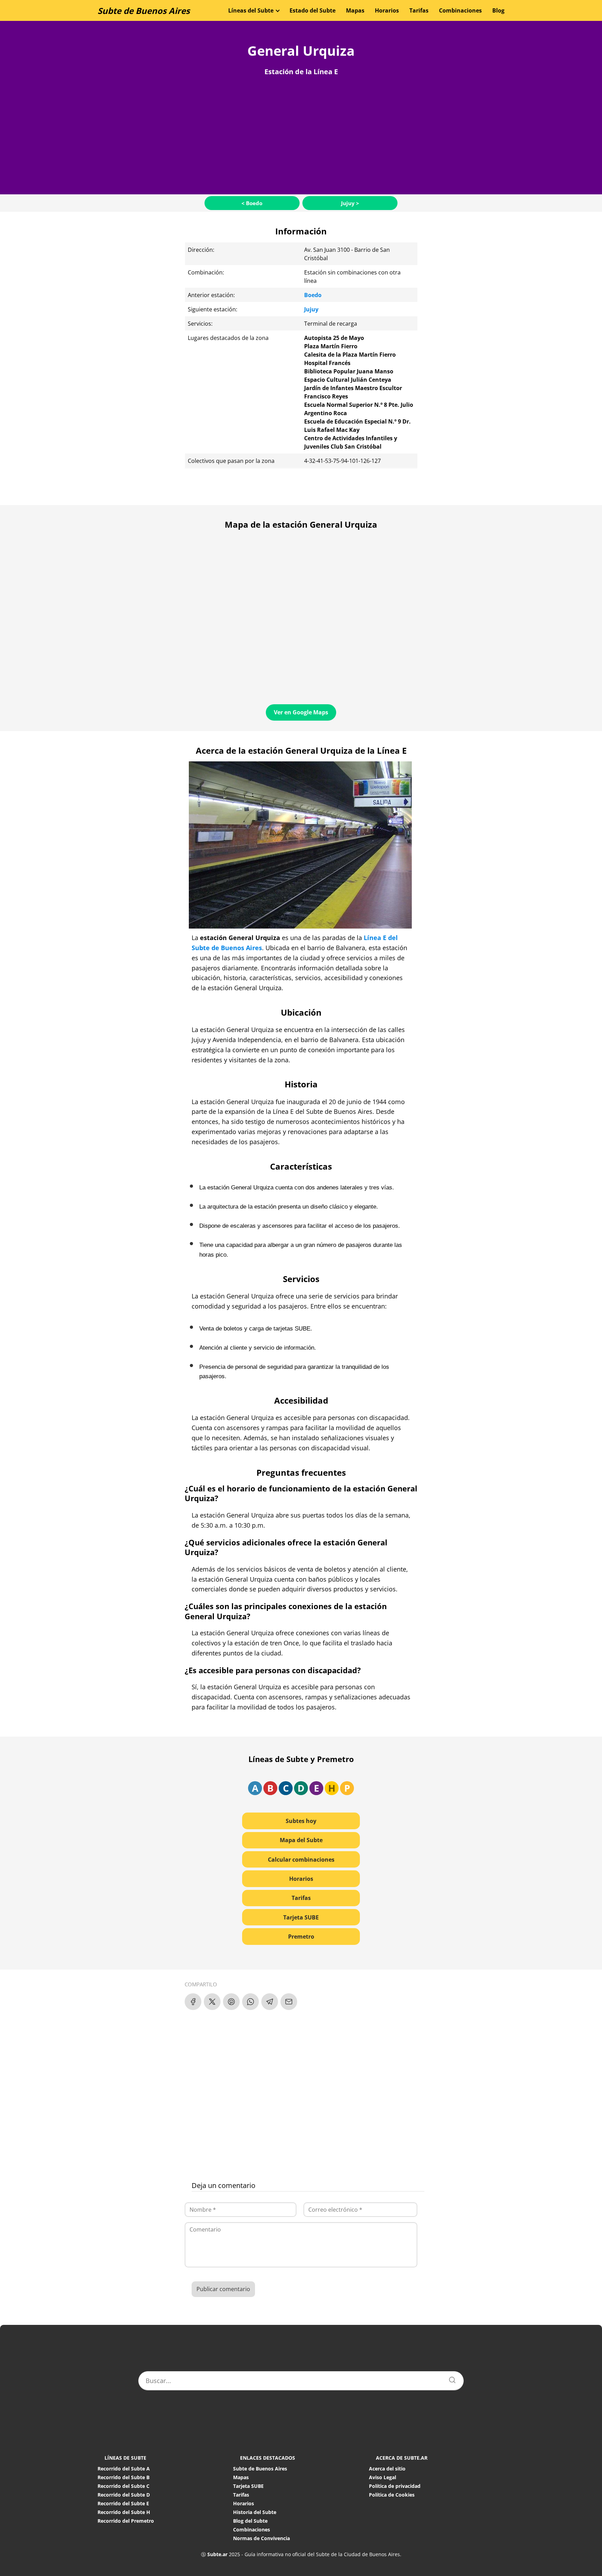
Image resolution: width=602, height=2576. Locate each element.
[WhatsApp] (250, 2002)
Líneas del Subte (251, 10)
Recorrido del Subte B (124, 2477)
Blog (498, 10)
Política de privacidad (395, 2486)
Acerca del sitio (387, 2469)
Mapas (355, 10)
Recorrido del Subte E (123, 2503)
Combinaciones (460, 10)
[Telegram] (270, 2002)
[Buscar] (450, 2378)
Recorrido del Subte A (124, 2469)
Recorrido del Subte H (124, 2512)
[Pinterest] (231, 2002)
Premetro (301, 1937)
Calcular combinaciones (301, 1860)
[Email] (289, 2002)
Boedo (313, 295)
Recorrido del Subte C (124, 2486)
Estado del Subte (312, 10)
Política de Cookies (392, 2495)
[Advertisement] (301, 133)
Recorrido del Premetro (126, 2521)
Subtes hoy (301, 1821)
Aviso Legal (383, 2477)
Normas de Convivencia (261, 2538)
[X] (212, 2002)
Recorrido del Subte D (124, 2495)
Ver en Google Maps (301, 712)
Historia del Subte (255, 2512)
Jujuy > (350, 203)
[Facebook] (193, 2002)
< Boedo (252, 203)
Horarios (387, 10)
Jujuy (311, 309)
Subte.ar (217, 2554)
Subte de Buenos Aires (144, 11)
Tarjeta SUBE (301, 1917)
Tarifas (419, 10)
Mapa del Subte (301, 1840)
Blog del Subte (250, 2521)
